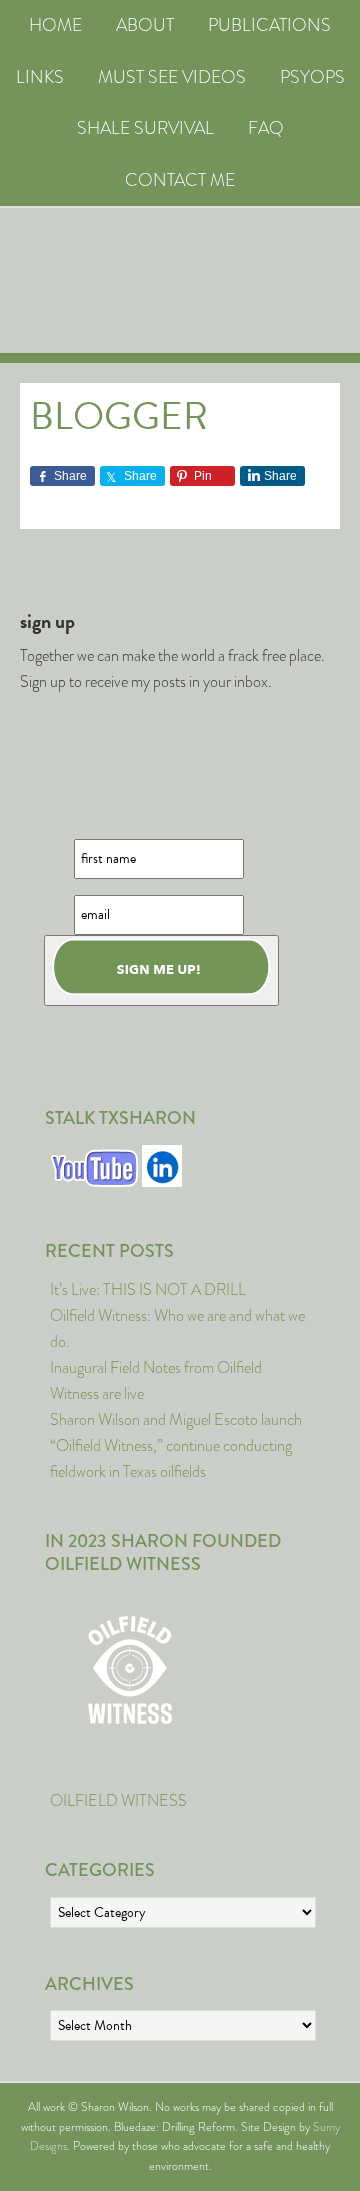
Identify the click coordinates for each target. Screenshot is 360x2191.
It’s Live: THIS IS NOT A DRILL (148, 1289)
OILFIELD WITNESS (118, 1800)
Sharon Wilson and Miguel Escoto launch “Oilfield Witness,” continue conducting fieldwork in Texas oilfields (176, 1445)
